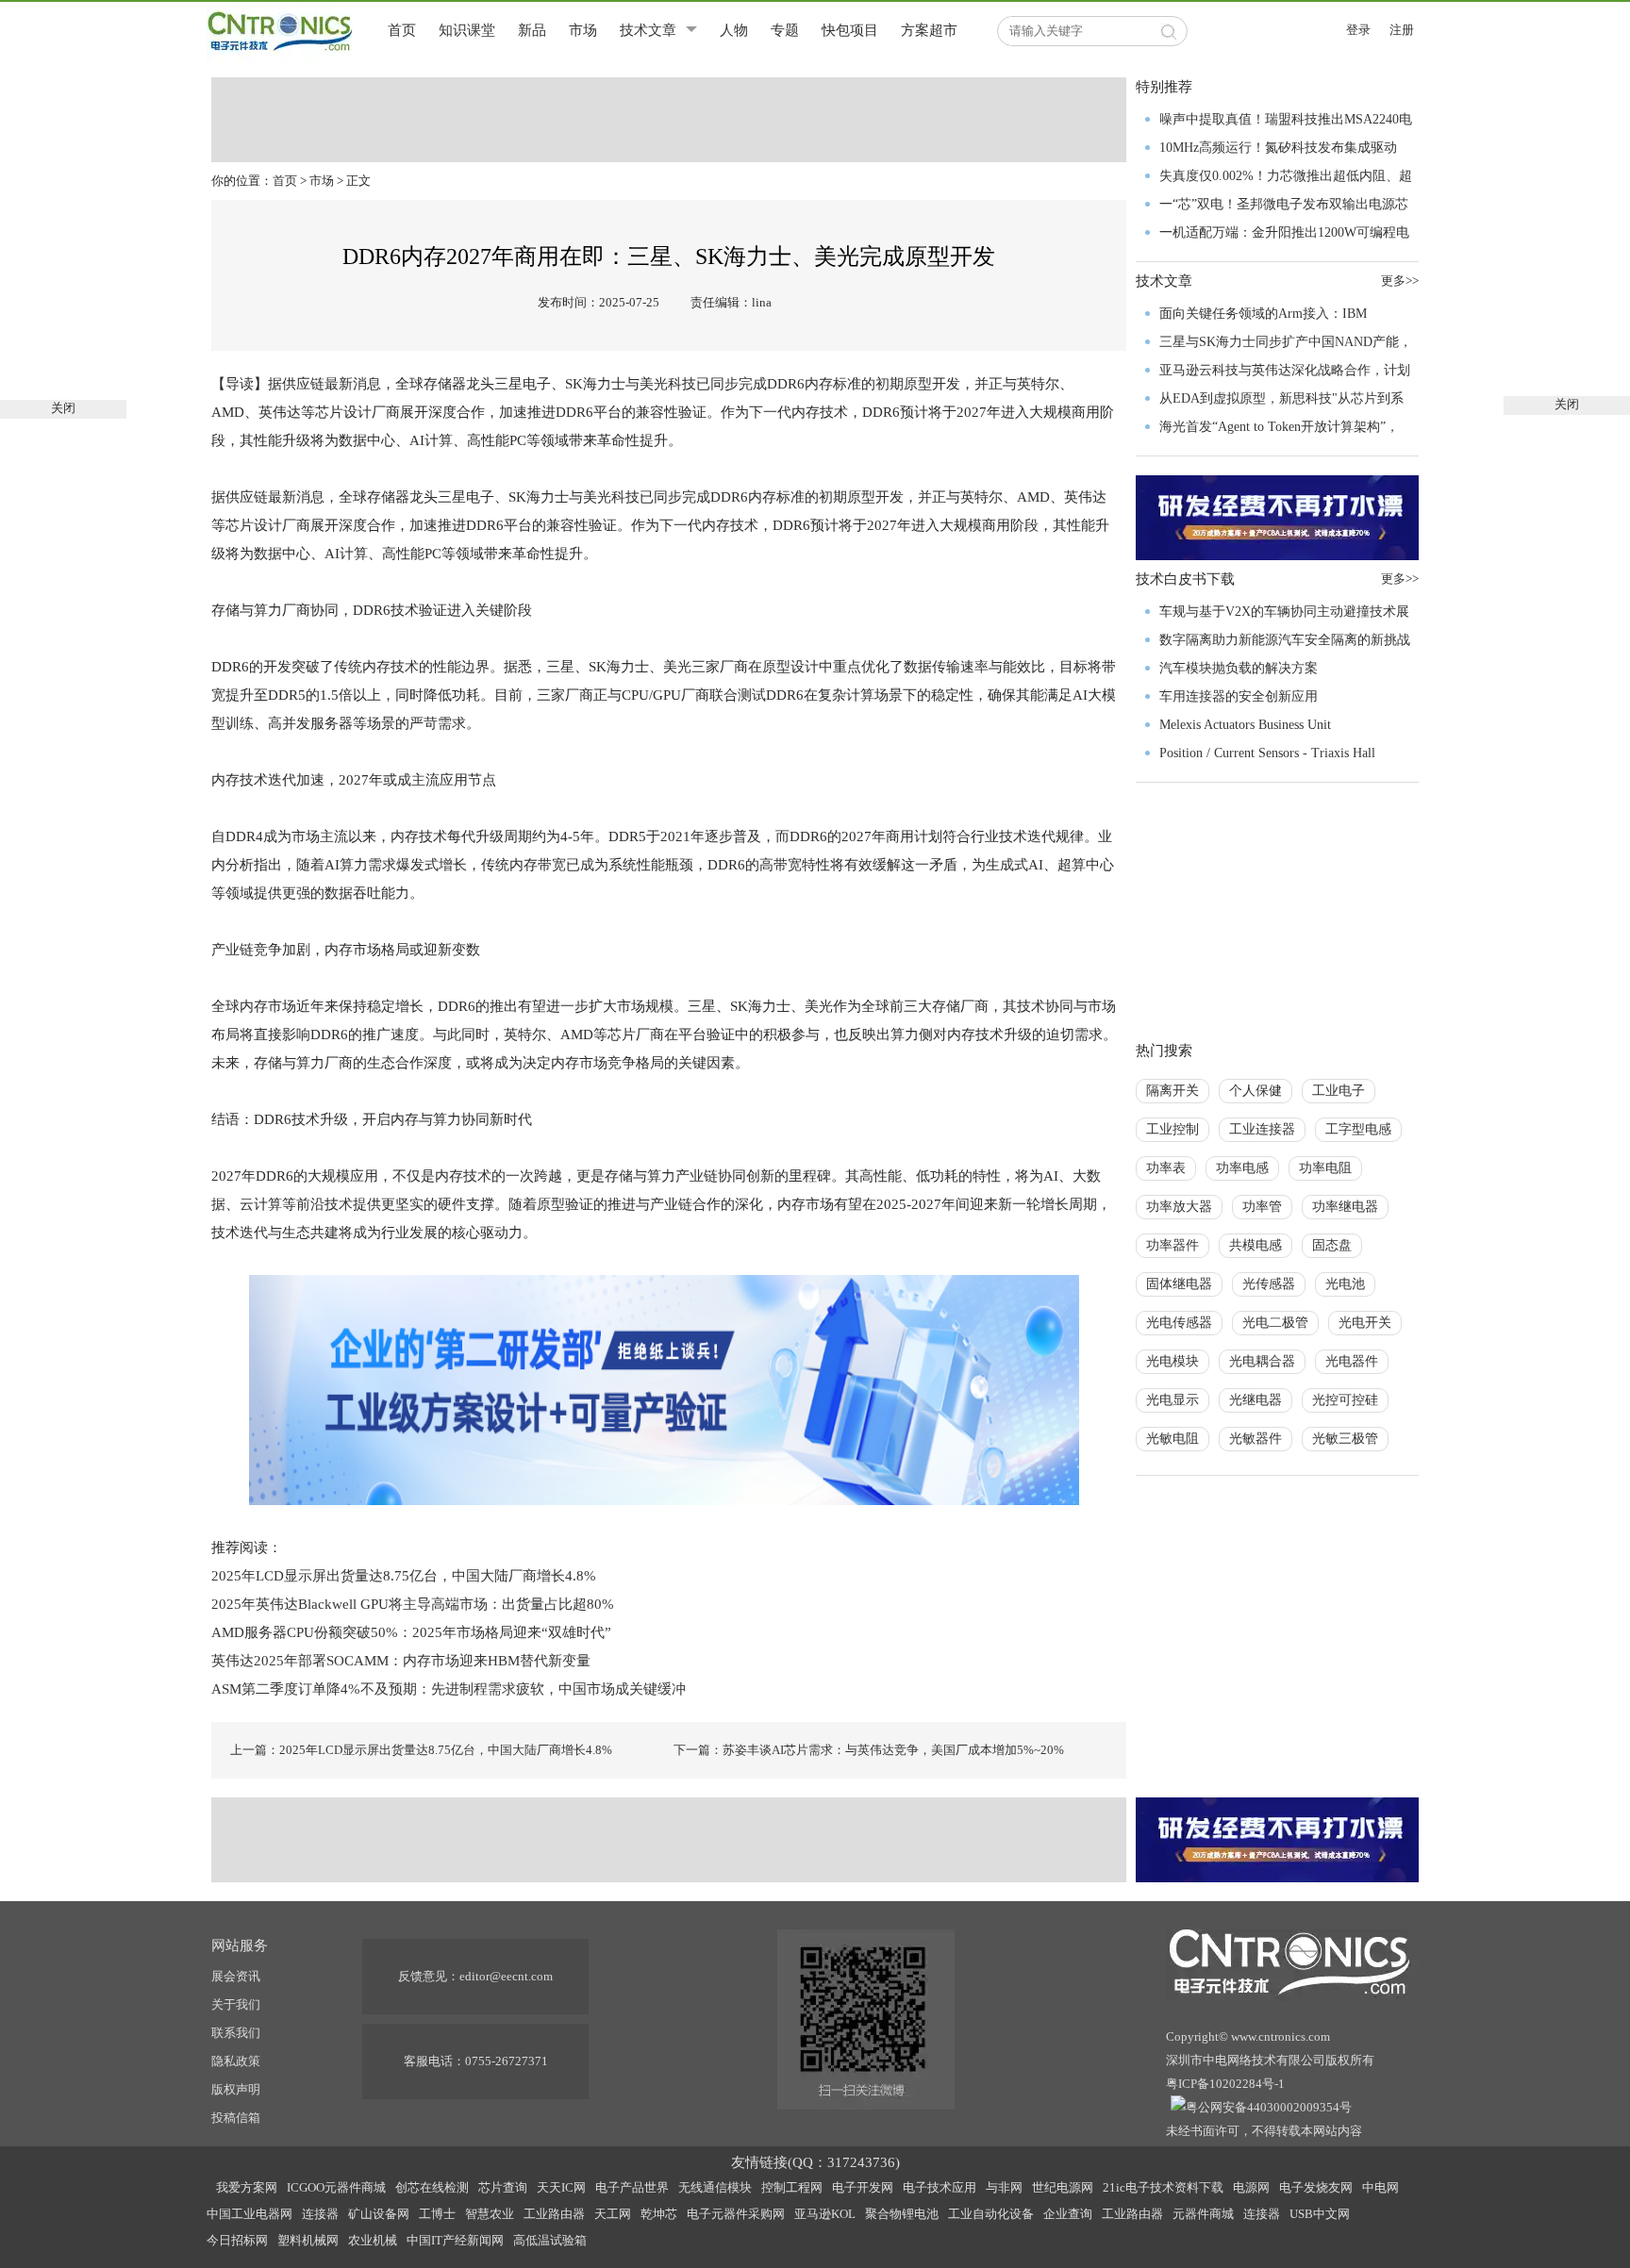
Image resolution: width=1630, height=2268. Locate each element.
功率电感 (1242, 1168)
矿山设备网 (379, 2214)
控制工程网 (792, 2187)
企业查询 (1068, 2214)
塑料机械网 (308, 2240)
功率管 (1262, 1207)
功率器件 (1173, 1245)
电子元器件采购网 (736, 2214)
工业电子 (1339, 1091)
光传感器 (1269, 1284)
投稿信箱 (236, 2118)
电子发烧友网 (1316, 2187)
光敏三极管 (1345, 1439)
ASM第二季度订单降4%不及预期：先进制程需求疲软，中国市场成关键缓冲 (449, 1689)
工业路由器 (554, 2214)
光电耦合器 (1262, 1361)
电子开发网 (863, 2187)
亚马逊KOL (825, 2214)
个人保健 (1256, 1091)
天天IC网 (561, 2187)
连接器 (320, 2214)
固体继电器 (1179, 1284)
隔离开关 (1173, 1091)
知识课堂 (467, 30)
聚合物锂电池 (902, 2214)
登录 (1358, 30)
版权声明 (236, 2089)
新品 (532, 30)
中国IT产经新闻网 (455, 2240)
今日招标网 (237, 2240)
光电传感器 (1179, 1323)
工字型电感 (1358, 1129)
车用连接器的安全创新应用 (1239, 696)
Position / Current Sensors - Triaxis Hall (1267, 753)
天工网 (613, 2214)
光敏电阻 (1173, 1439)
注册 (1402, 30)
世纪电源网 (1063, 2187)
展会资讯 (236, 1976)
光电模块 (1173, 1361)
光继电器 (1256, 1400)
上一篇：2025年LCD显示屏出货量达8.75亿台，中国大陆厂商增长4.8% (421, 1750)
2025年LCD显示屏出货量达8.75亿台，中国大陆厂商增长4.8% (404, 1576)
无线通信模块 (715, 2187)
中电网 (1381, 2187)
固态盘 (1332, 1245)
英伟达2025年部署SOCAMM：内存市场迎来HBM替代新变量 (401, 1661)
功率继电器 (1345, 1207)
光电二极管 (1275, 1323)
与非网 (1004, 2187)
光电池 (1345, 1284)
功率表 (1166, 1168)
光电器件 (1352, 1361)
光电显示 (1173, 1400)
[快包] (664, 1388)
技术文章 (648, 30)
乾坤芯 (659, 2214)
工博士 (437, 2214)
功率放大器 (1179, 1207)
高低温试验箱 (550, 2240)
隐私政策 (236, 2061)
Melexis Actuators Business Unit (1245, 725)
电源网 (1251, 2187)
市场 (583, 30)
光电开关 (1365, 1323)
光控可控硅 (1345, 1400)
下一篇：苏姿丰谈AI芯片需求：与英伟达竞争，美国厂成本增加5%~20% (869, 1750)
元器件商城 (1203, 2214)
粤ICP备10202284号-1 (1225, 2084)
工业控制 (1173, 1129)
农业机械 (373, 2240)
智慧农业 (490, 2214)
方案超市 (929, 30)
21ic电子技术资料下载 (1163, 2187)
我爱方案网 (247, 2187)
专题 (785, 30)
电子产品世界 (632, 2187)
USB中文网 (1320, 2214)
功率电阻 (1325, 1168)
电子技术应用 (940, 2187)
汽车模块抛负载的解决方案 (1239, 668)
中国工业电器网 (249, 2214)
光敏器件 (1256, 1439)
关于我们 (236, 2004)
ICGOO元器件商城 (336, 2187)
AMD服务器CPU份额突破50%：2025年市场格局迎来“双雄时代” (411, 1632)
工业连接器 (1262, 1129)
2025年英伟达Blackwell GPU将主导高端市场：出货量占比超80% (413, 1604)
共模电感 (1256, 1245)
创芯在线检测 (432, 2187)
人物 (734, 30)
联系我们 (236, 2033)
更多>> (1400, 281)
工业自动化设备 (991, 2214)
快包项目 (850, 30)
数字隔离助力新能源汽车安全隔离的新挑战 (1285, 640)
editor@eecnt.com (506, 1976)
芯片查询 (503, 2187)
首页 (402, 30)
